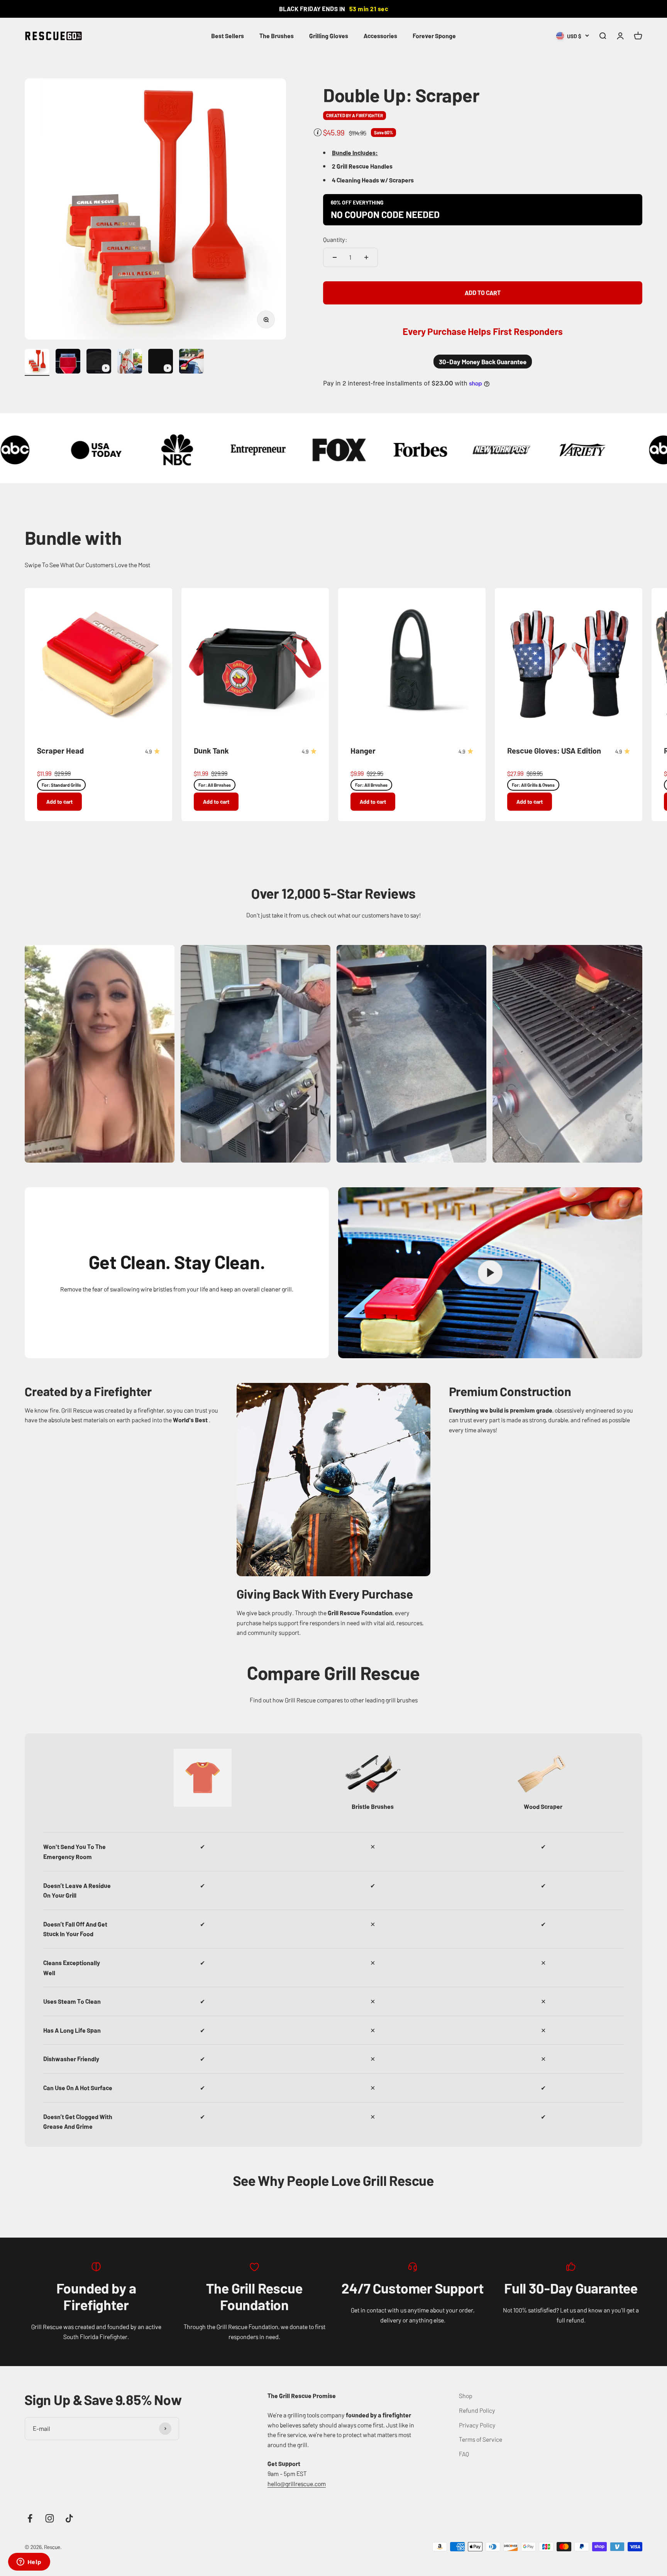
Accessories (380, 35)
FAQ (464, 2454)
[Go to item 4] (130, 362)
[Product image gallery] (155, 209)
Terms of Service (481, 2439)
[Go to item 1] (37, 362)
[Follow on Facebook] (30, 2518)
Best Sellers (228, 35)
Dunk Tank (211, 750)
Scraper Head (60, 750)
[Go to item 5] (161, 362)
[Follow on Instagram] (50, 2518)
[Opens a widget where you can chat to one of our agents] (29, 2562)
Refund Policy (477, 2410)
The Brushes (277, 35)
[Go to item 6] (191, 362)
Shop (466, 2395)
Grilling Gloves (329, 35)
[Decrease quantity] (335, 257)
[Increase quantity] (366, 257)
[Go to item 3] (99, 362)
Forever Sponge (434, 35)
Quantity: (335, 239)
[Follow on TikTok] (69, 2518)
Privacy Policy (477, 2425)
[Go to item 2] (68, 362)
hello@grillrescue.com (297, 2483)
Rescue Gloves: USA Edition (554, 750)
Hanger (363, 750)
